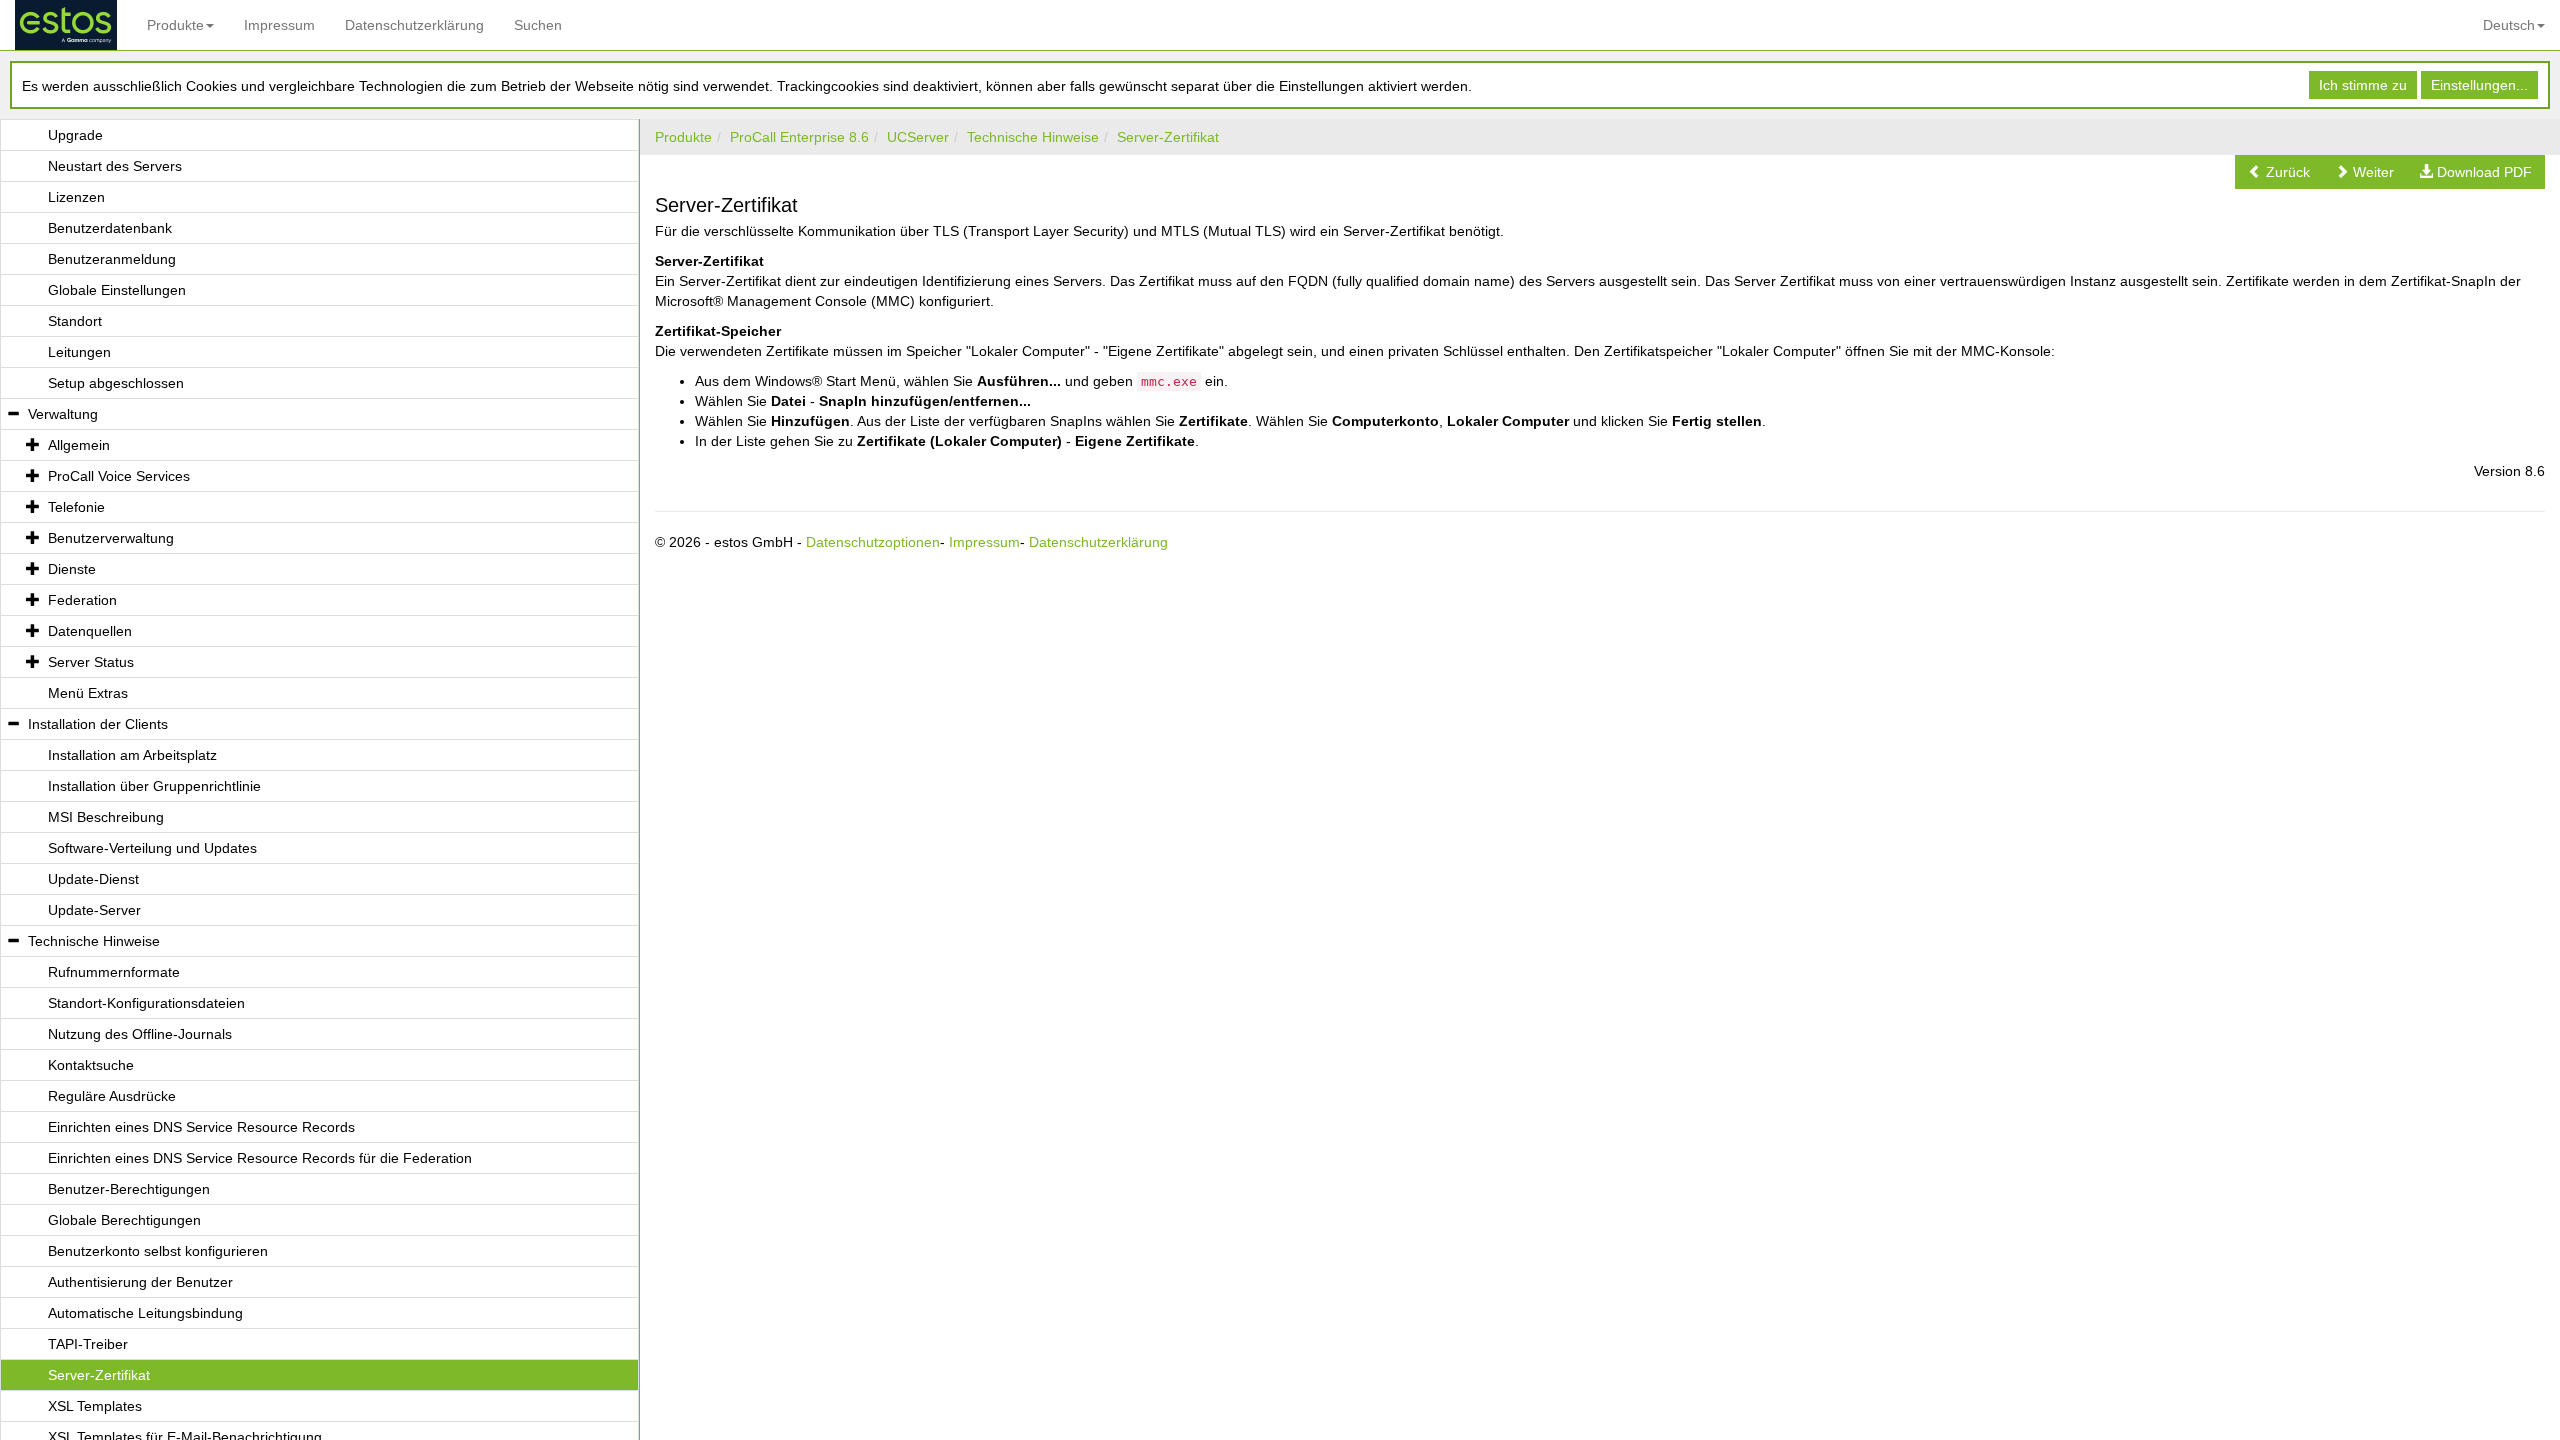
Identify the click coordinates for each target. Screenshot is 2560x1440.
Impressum (279, 25)
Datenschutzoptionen (873, 542)
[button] (2279, 172)
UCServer (918, 137)
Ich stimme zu (2363, 85)
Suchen (538, 25)
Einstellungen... (2479, 85)
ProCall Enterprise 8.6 (799, 137)
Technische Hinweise (1033, 137)
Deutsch (2509, 25)
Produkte (175, 25)
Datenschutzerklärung (414, 25)
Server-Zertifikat (1168, 137)
